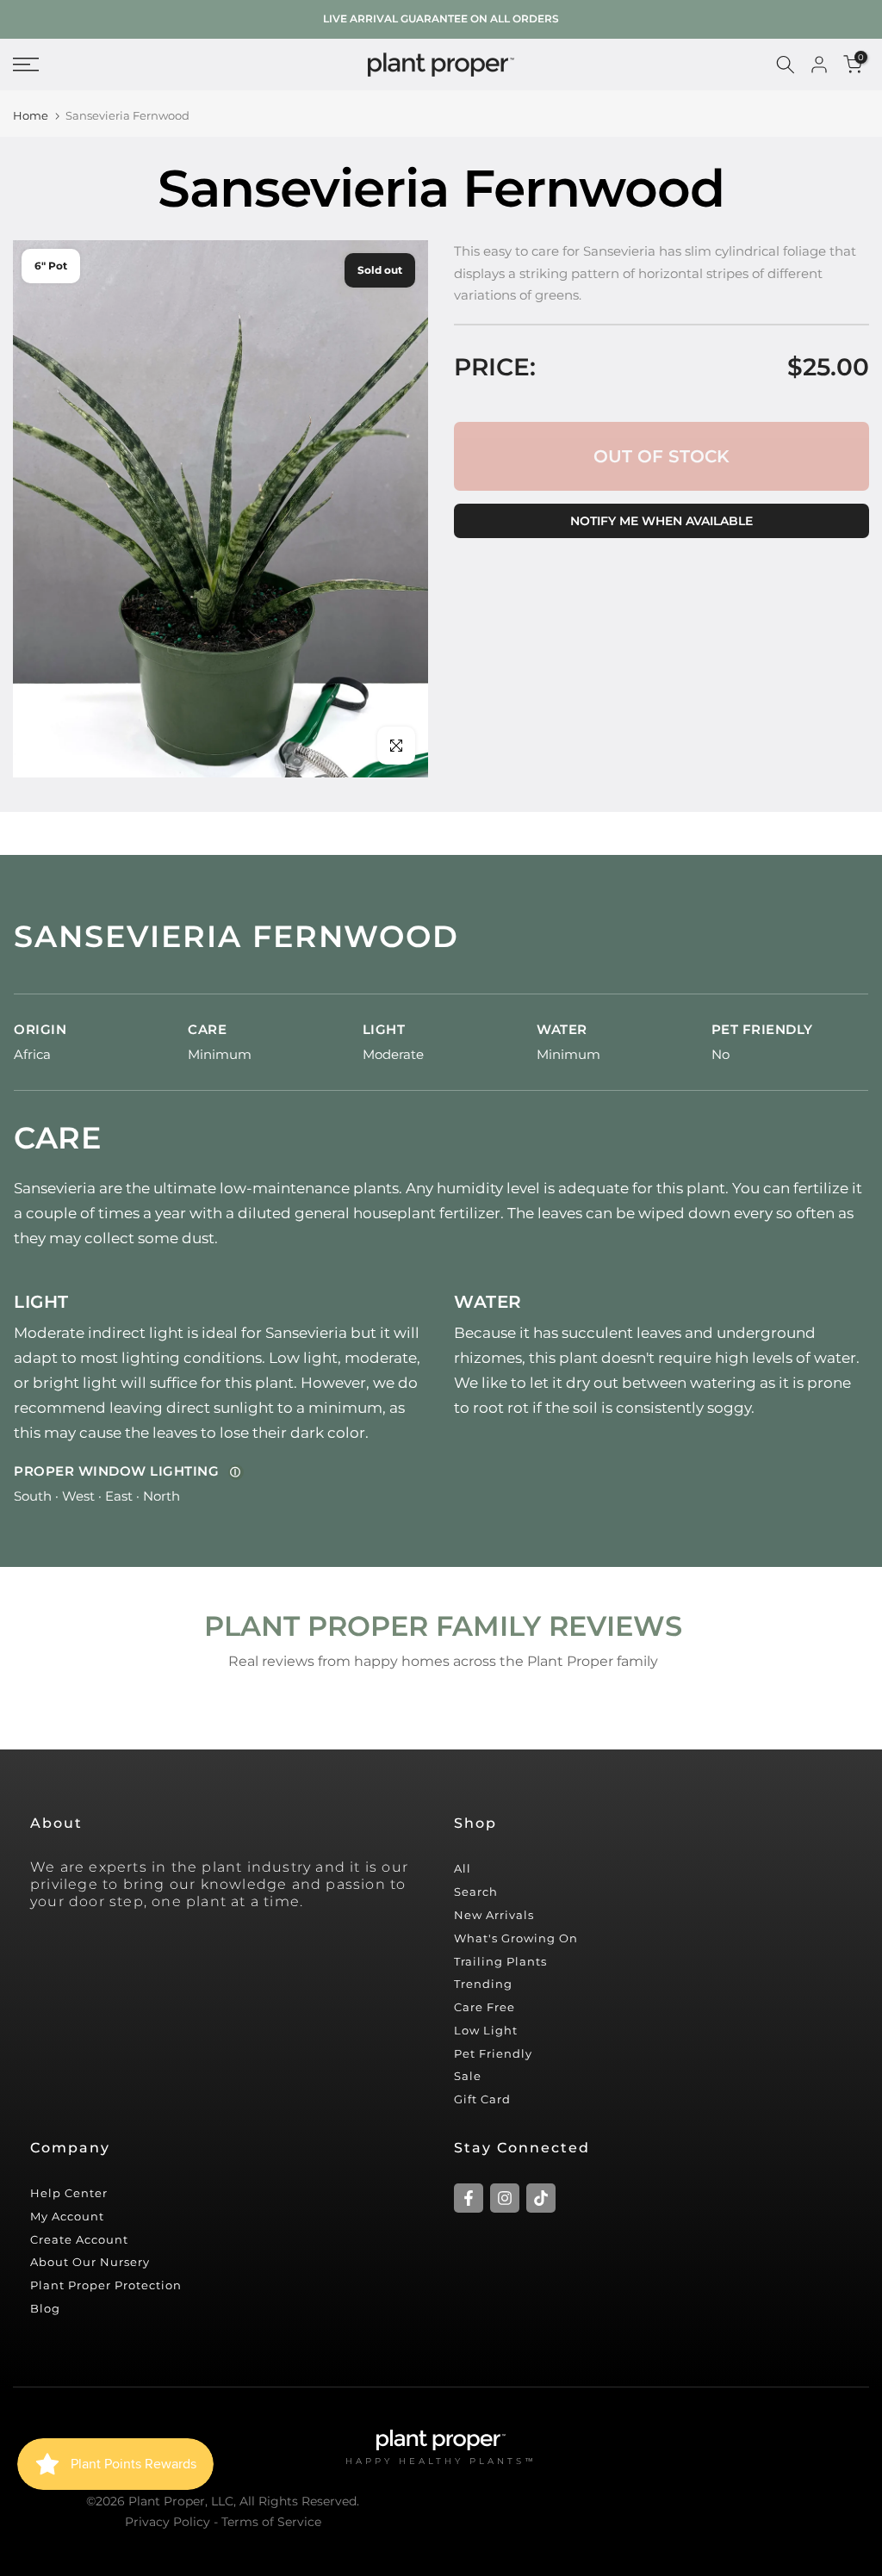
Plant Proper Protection (106, 2285)
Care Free (484, 2007)
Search (476, 1892)
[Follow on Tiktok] (541, 2198)
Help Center (69, 2193)
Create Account (79, 2239)
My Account (67, 2216)
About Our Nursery (90, 2262)
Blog (45, 2308)
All (463, 1868)
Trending (483, 1984)
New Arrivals (494, 1915)
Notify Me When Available (661, 521)
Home (31, 116)
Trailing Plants (500, 1961)
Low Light (486, 2030)
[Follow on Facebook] (469, 2198)
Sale (468, 2076)
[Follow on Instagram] (505, 2198)
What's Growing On (516, 1938)
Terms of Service (271, 2522)
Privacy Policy (168, 2522)
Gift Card (482, 2099)
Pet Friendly (493, 2053)
